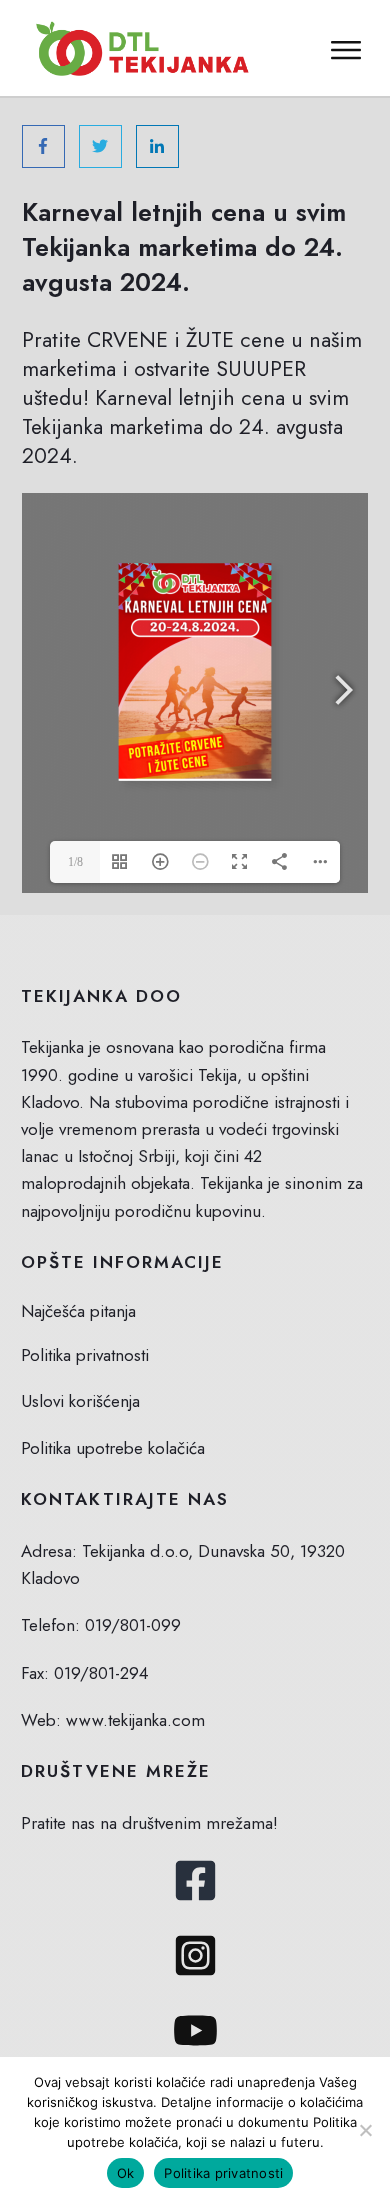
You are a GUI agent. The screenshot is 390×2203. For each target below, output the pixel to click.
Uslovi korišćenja (80, 1401)
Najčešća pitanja (78, 1311)
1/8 (75, 862)
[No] (365, 2130)
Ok (126, 2173)
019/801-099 (133, 1625)
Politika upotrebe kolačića (113, 1448)
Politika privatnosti (85, 1355)
